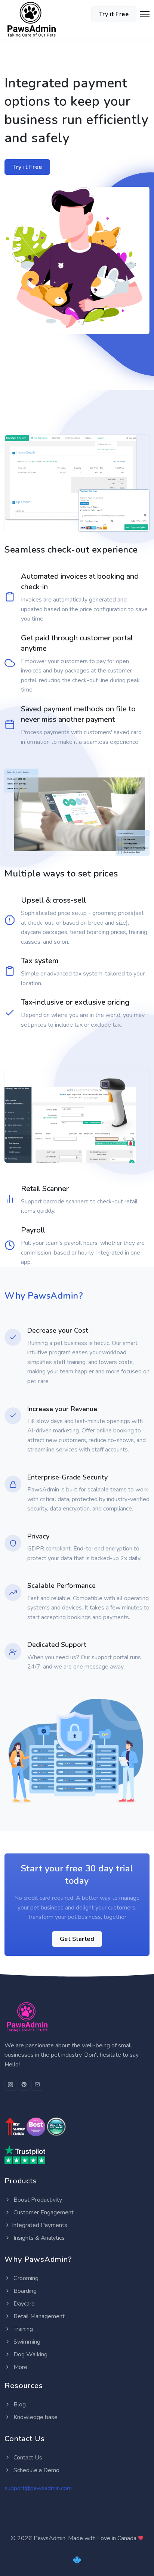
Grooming (25, 2278)
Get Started (77, 1939)
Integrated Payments (40, 2225)
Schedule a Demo (36, 2470)
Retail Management (38, 2316)
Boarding (24, 2291)
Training (22, 2329)
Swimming (26, 2342)
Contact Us (27, 2458)
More (20, 2367)
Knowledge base (35, 2417)
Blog (19, 2405)
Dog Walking (30, 2354)
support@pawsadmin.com (38, 2488)
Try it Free (114, 14)
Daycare (23, 2304)
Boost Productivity (37, 2200)
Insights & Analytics (38, 2238)
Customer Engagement (43, 2212)
